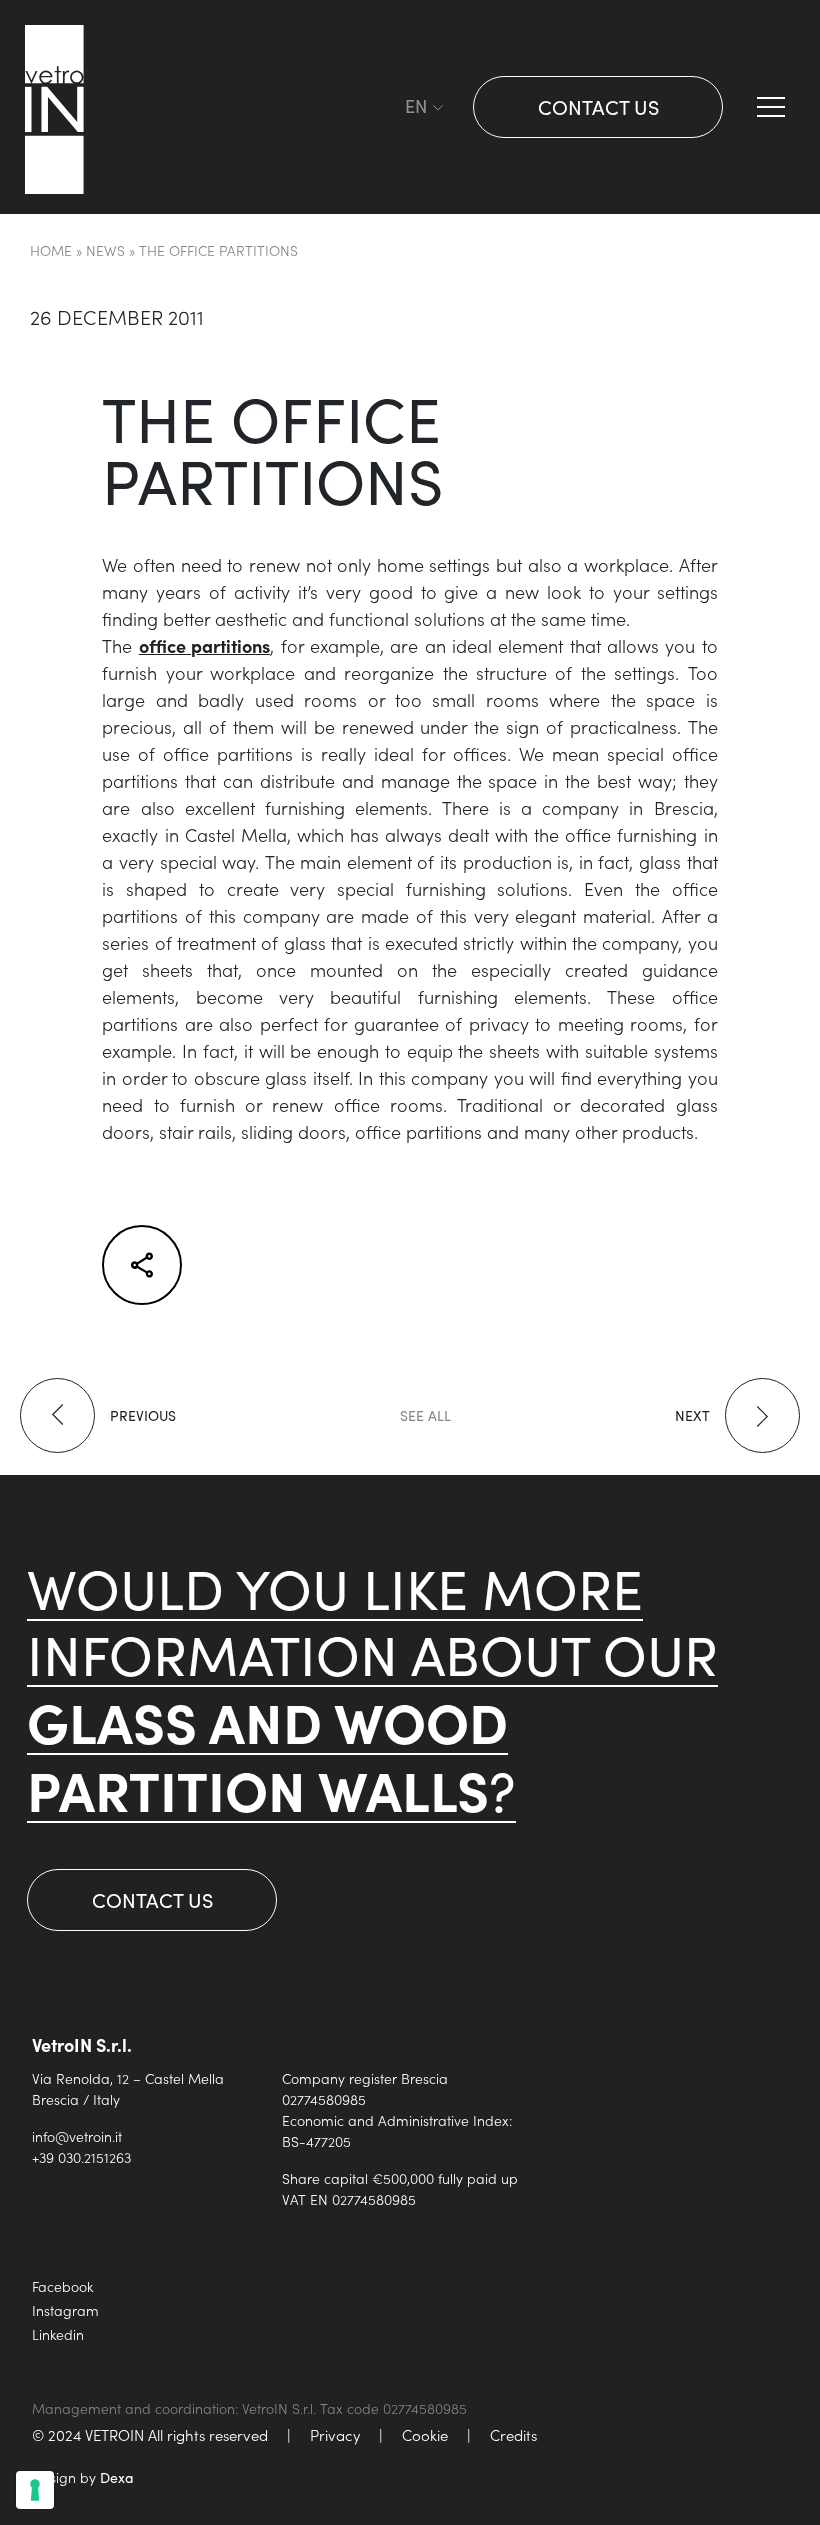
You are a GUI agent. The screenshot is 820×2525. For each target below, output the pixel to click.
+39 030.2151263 (81, 2157)
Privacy (335, 2434)
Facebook (62, 2286)
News (105, 250)
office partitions (204, 645)
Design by (83, 2477)
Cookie (425, 2434)
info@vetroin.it (77, 2136)
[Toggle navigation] (384, 107)
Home (51, 250)
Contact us (598, 106)
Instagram (65, 2310)
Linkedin (58, 2334)
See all (425, 1415)
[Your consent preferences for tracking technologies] (35, 2490)
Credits (513, 2434)
